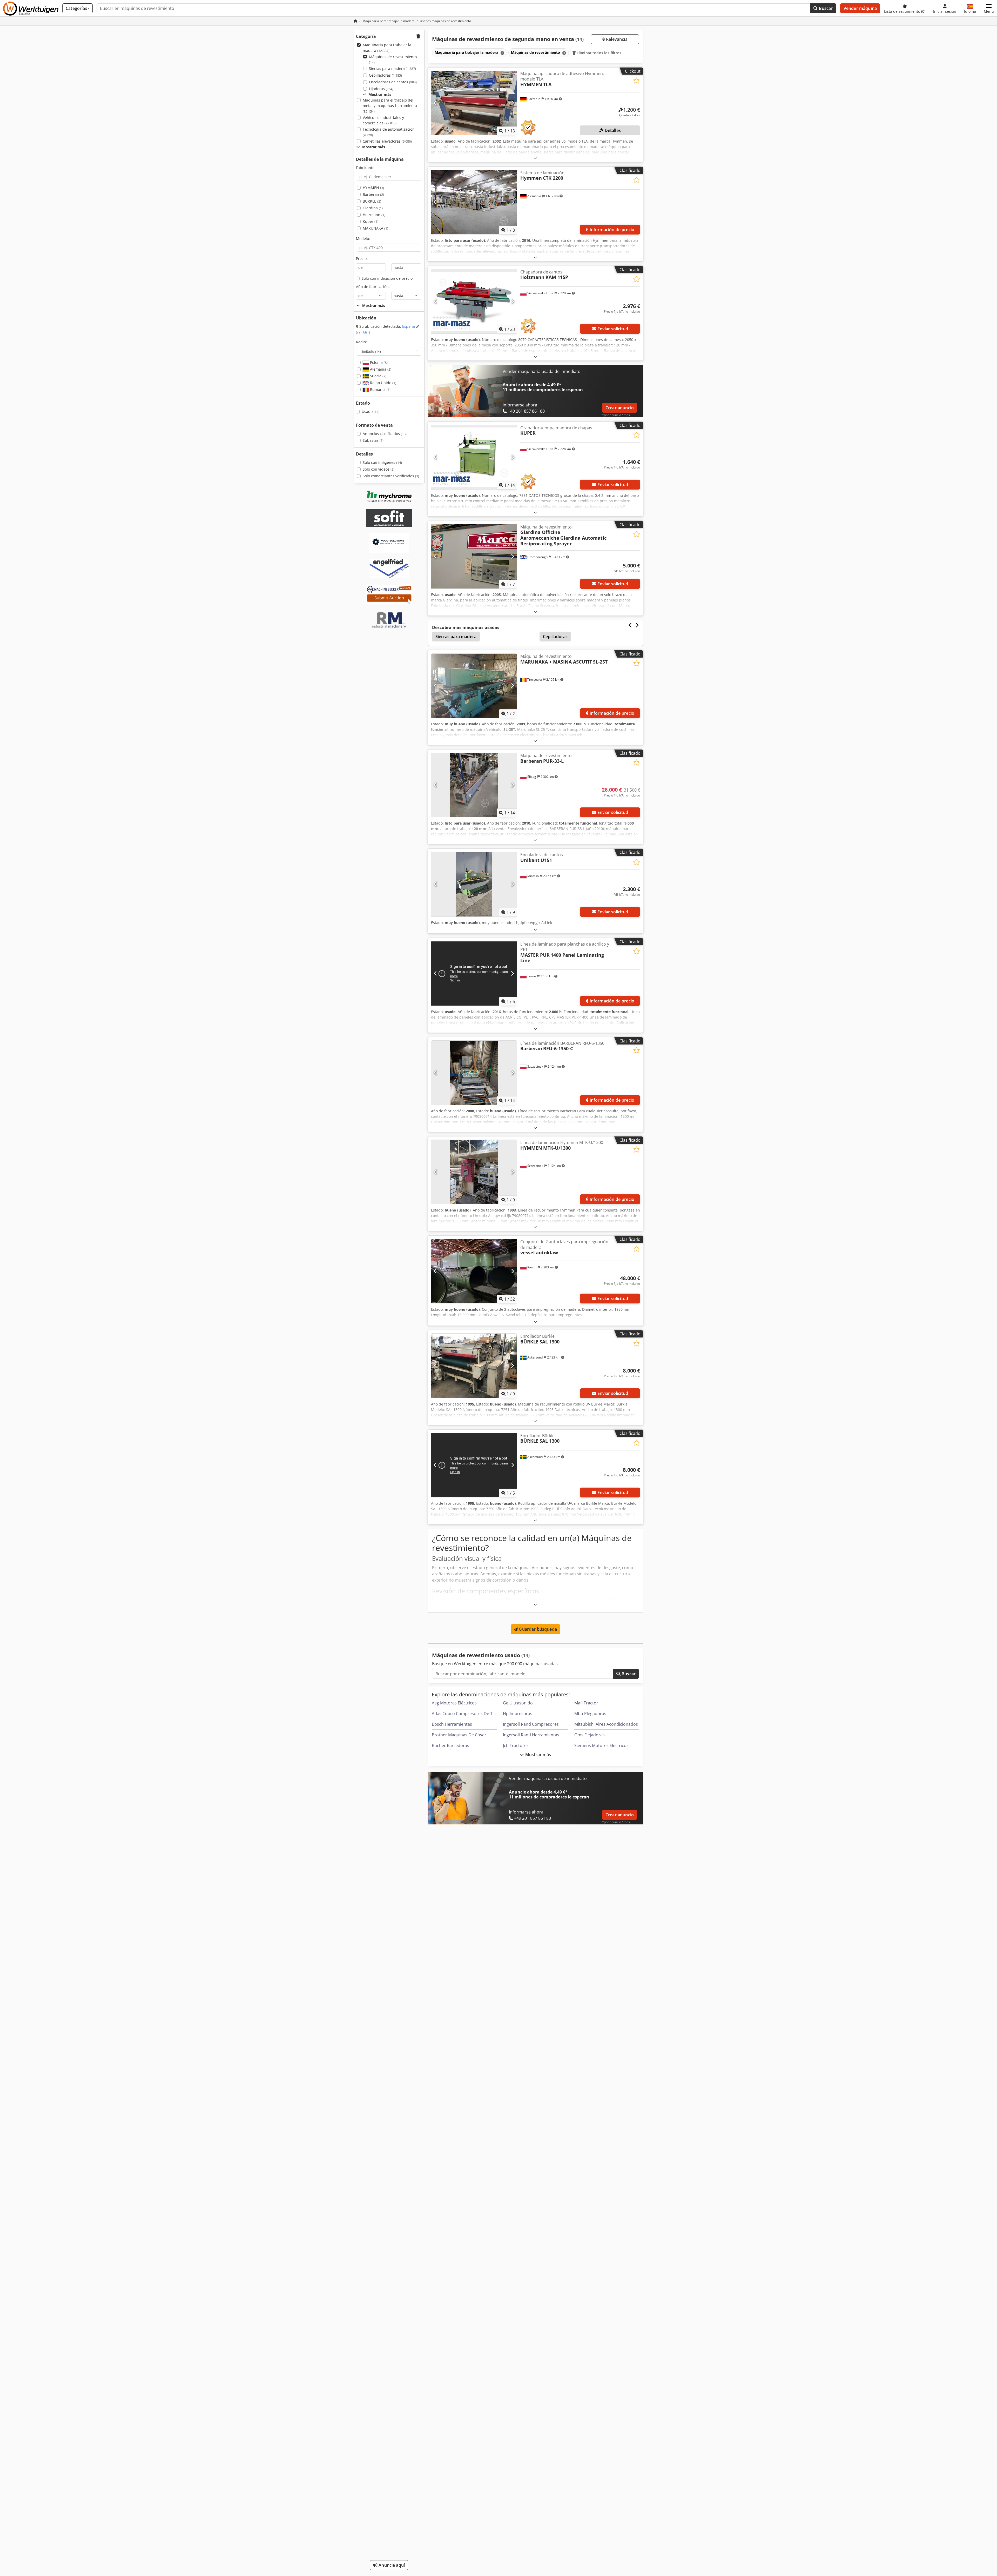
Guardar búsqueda (537, 1629)
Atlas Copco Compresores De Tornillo (469, 1714)
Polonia (378, 362)
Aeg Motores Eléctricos (454, 1703)
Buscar (825, 8)
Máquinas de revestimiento (393, 60)
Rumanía (380, 389)
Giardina (373, 208)
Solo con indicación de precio (387, 278)
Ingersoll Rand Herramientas (531, 1735)
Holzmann (374, 215)
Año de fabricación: (373, 287)
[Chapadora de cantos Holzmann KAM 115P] (474, 301)
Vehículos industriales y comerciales (383, 120)
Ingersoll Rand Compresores (531, 1724)
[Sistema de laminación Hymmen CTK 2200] (474, 202)
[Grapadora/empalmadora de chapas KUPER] (474, 457)
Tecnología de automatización (389, 132)
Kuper (370, 221)
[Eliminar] (502, 53)
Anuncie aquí (391, 2565)
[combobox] (389, 351)
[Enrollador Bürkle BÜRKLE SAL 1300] (474, 1366)
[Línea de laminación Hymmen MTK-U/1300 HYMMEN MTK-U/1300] (474, 1172)
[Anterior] (436, 103)
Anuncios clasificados (385, 434)
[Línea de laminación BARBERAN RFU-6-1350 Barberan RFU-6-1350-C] (474, 1073)
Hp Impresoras (518, 1714)
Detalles (612, 130)
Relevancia (616, 39)
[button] (989, 8)
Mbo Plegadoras (590, 1714)
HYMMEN (373, 188)
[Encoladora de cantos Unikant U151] (474, 884)
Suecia (378, 376)
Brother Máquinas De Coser (459, 1735)
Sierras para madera (392, 68)
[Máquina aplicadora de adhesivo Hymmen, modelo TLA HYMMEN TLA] (474, 103)
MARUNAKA (375, 228)
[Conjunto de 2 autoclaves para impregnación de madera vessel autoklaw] (474, 1271)
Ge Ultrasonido (518, 1703)
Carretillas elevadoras (387, 141)
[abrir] (535, 158)
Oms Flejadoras (590, 1735)
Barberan (373, 194)
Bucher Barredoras (450, 1745)
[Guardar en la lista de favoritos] (636, 81)
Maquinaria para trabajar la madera (387, 48)
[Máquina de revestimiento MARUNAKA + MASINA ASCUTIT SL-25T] (474, 686)
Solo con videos (379, 469)
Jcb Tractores (516, 1745)
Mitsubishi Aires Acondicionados (606, 1724)
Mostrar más (538, 1755)
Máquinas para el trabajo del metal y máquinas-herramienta (390, 106)
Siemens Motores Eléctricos (601, 1745)
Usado (370, 412)
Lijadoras (381, 89)
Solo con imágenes (382, 462)
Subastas (373, 440)
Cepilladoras (385, 75)
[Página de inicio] (355, 21)
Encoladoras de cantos (393, 82)
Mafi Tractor (586, 1703)
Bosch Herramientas (452, 1724)
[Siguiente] (512, 103)
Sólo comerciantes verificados (391, 476)
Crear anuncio (620, 408)
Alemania (380, 369)
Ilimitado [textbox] (371, 351)
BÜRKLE (372, 201)
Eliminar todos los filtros (599, 53)
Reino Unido (383, 383)
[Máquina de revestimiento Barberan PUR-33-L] (474, 785)
